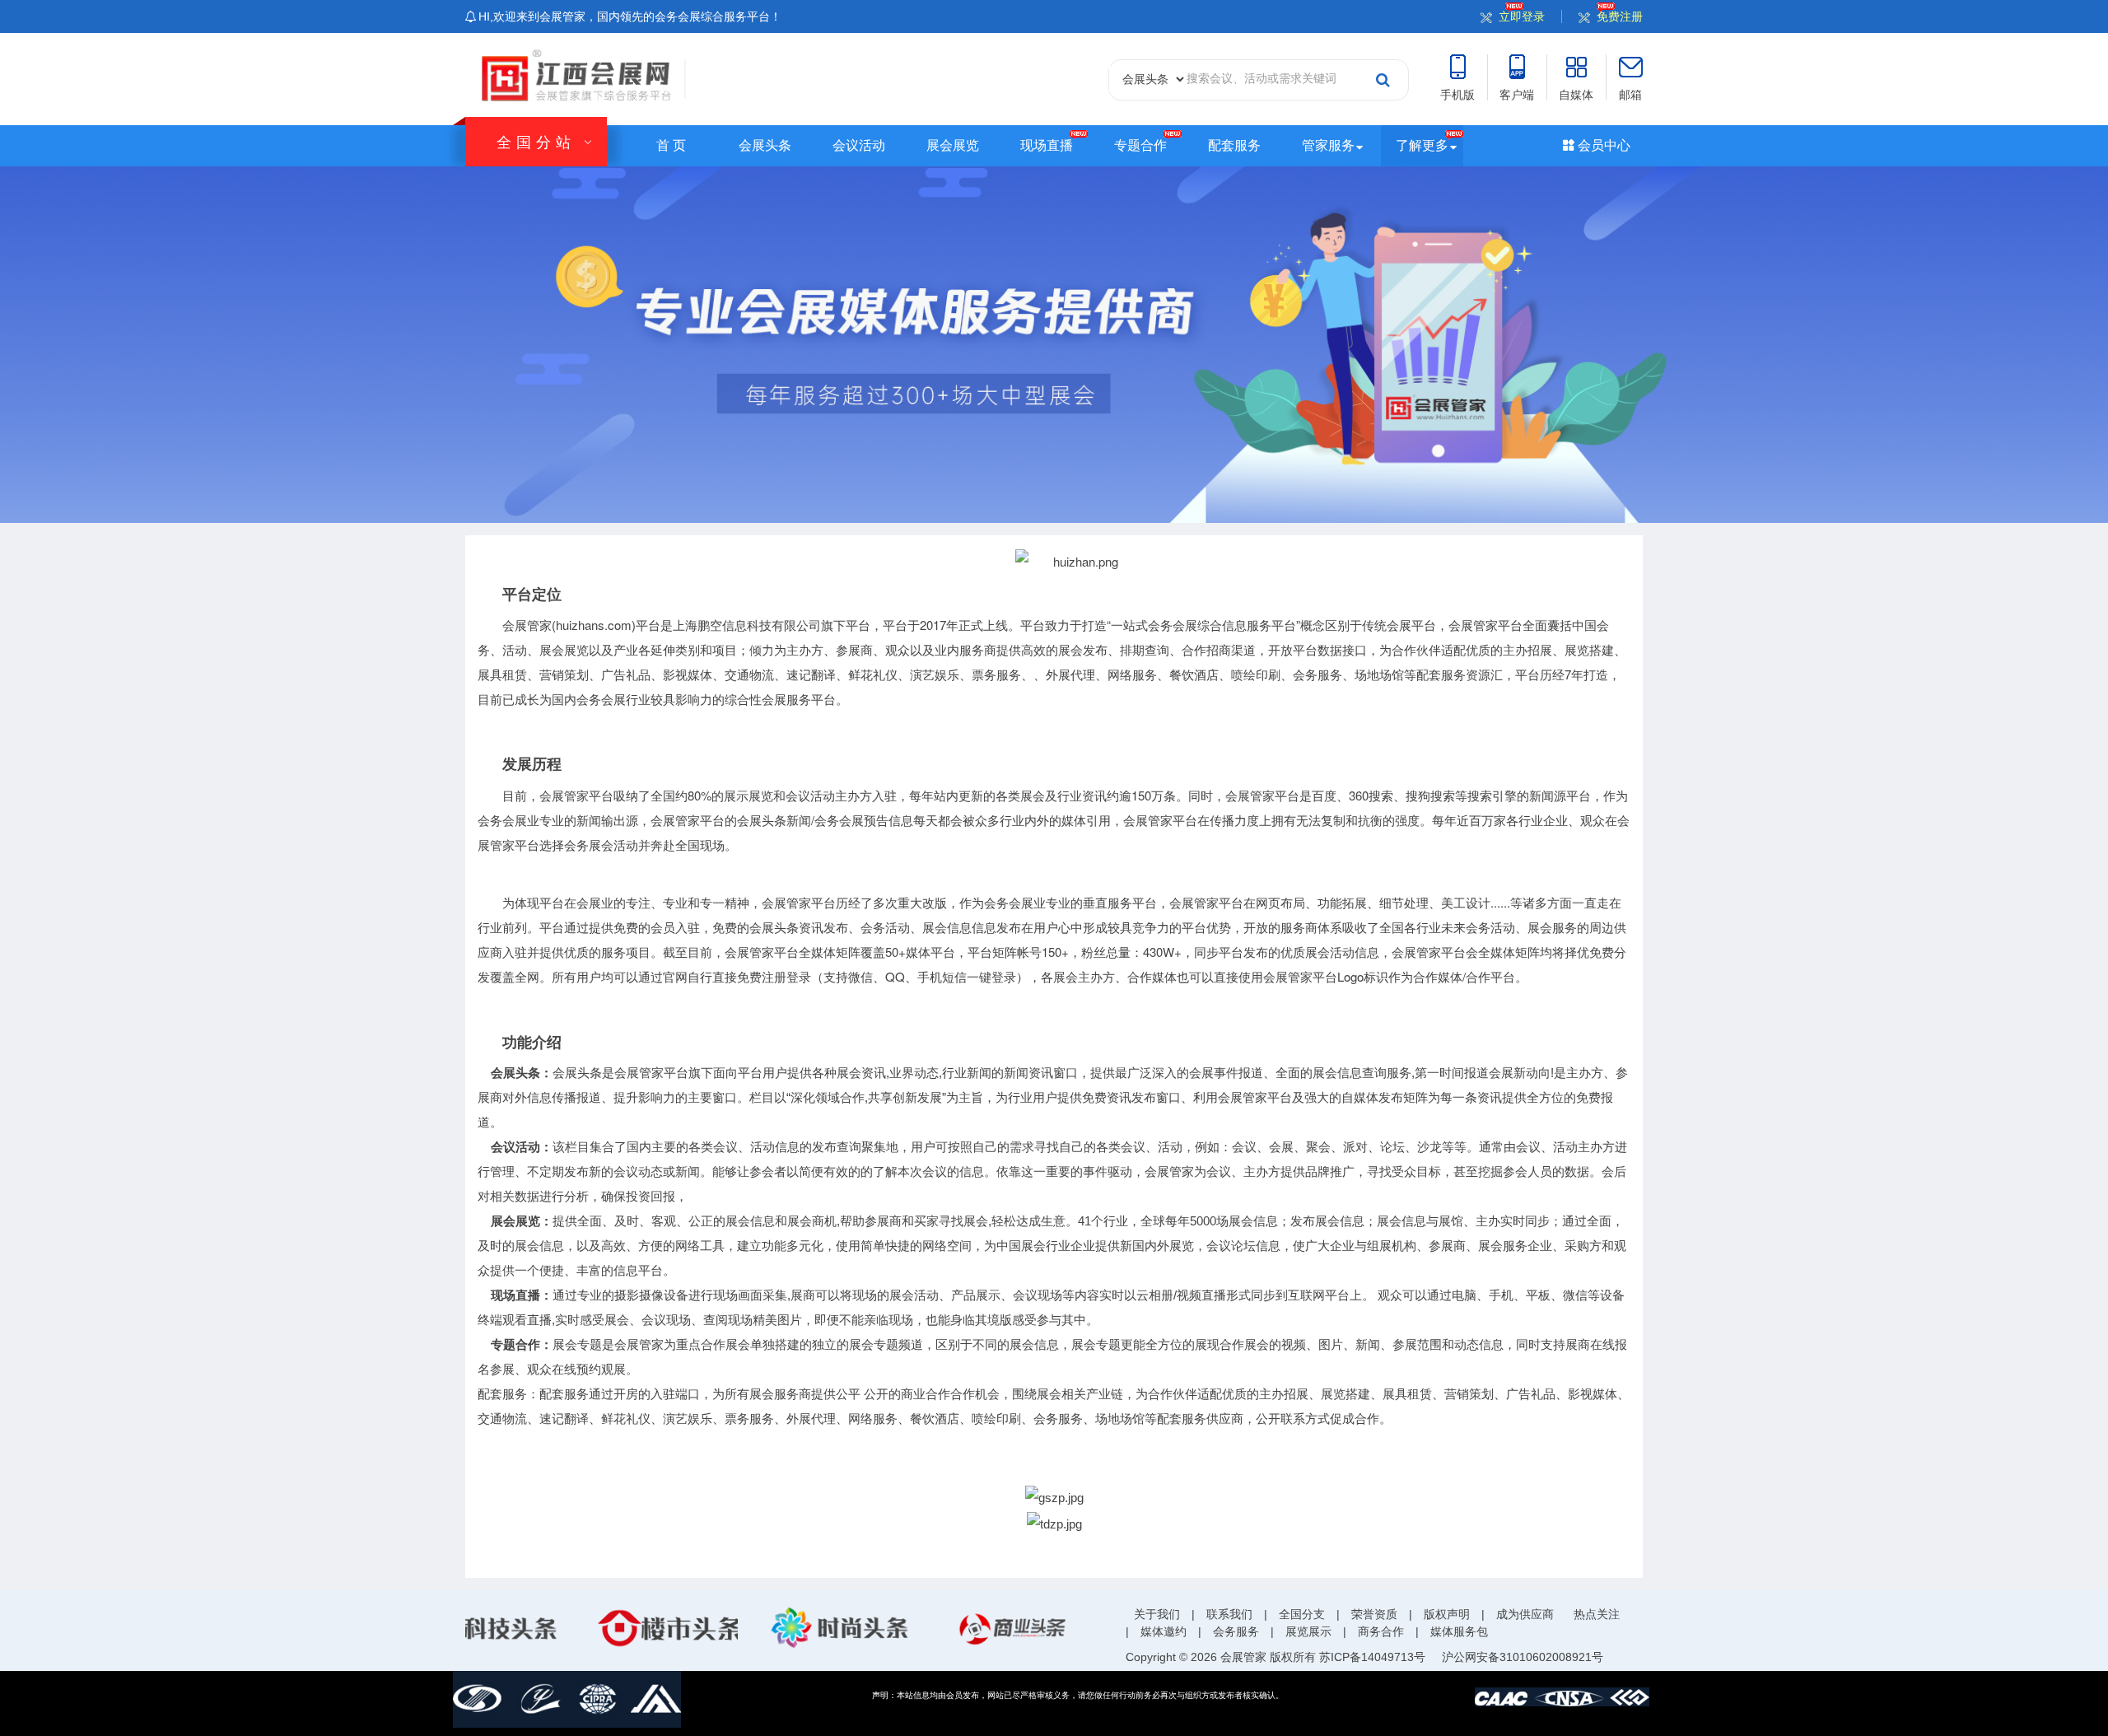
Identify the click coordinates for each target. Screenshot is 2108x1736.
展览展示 (1308, 1631)
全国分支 (1302, 1614)
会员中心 (1602, 145)
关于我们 (1157, 1614)
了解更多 (1422, 145)
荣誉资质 (1374, 1614)
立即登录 (1522, 16)
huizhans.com (594, 625)
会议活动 (859, 145)
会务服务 (1236, 1631)
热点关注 (1597, 1614)
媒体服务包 (1459, 1631)
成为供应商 (1525, 1614)
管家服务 (1328, 145)
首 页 (671, 145)
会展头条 (765, 145)
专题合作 (1140, 145)
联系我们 (1229, 1614)
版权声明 (1447, 1614)
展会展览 (953, 145)
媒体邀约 (1164, 1631)
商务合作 (1381, 1631)
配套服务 (1234, 145)
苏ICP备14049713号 (1372, 1657)
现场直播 (1047, 145)
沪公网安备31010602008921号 (1523, 1657)
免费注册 (1620, 16)
